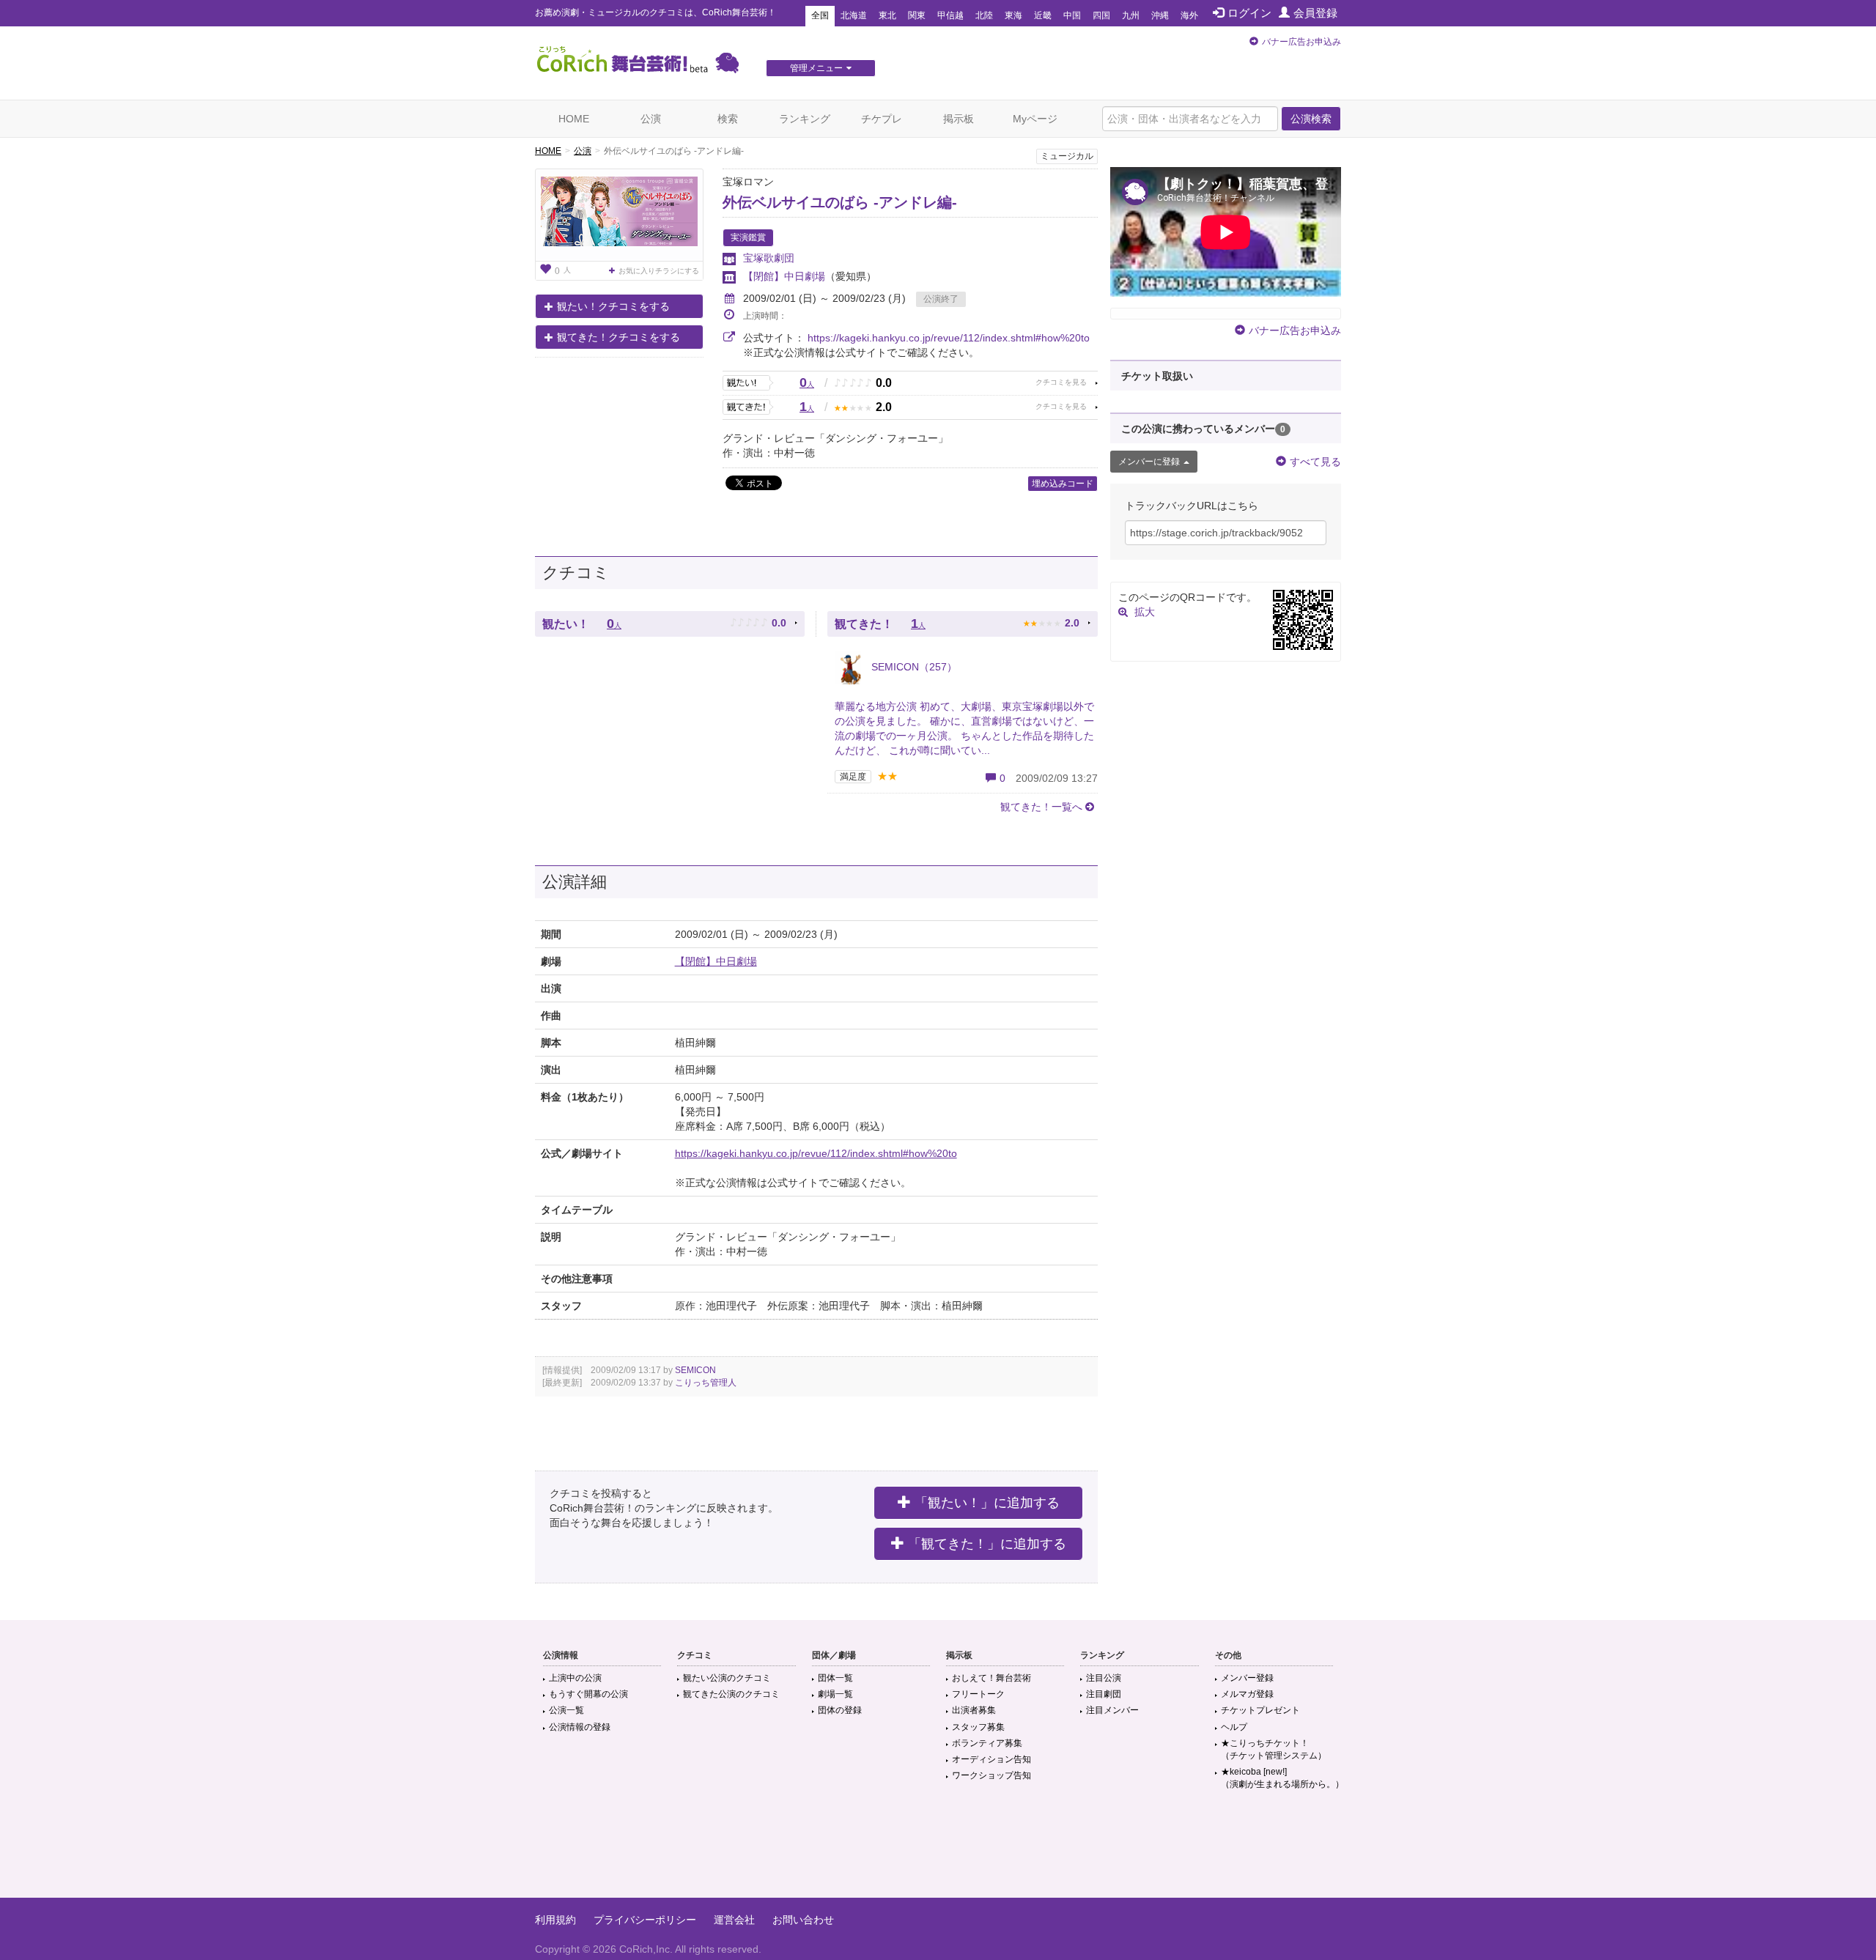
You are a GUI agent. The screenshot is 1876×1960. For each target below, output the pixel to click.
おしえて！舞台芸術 (991, 1678)
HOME (574, 119)
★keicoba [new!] (1282, 1778)
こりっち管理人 (706, 1383)
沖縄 (1160, 15)
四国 (1101, 15)
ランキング (805, 119)
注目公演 (1104, 1678)
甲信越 (950, 15)
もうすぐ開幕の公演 (588, 1694)
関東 (917, 15)
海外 (1189, 15)
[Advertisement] (938, 1850)
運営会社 (734, 1920)
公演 (651, 119)
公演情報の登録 (580, 1727)
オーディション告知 (991, 1759)
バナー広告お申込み (1301, 42)
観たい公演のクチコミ (727, 1678)
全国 (820, 15)
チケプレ (882, 119)
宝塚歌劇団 (769, 258)
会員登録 (1315, 13)
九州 (1131, 15)
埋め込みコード (1063, 484)
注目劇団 (1104, 1694)
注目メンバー (1112, 1710)
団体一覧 (835, 1678)
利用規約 (555, 1920)
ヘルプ (1234, 1727)
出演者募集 (974, 1710)
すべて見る (1315, 462)
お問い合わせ (803, 1920)
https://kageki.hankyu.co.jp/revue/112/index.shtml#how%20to (949, 338)
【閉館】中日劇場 (784, 276)
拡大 (1145, 612)
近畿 (1043, 15)
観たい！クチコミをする (613, 306)
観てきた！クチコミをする (618, 337)
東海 (1013, 15)
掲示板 (959, 119)
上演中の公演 (575, 1678)
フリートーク (978, 1694)
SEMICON (695, 1370)
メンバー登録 (1247, 1678)
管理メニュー (816, 68)
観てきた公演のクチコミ (731, 1694)
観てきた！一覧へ (1041, 807)
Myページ (1035, 119)
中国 (1072, 15)
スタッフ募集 (978, 1727)
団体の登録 (840, 1710)
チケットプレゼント (1260, 1710)
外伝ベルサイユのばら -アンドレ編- (840, 202)
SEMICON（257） (913, 667)
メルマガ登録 (1247, 1694)
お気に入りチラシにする (659, 271)
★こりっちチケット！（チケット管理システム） (1274, 1749)
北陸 (984, 15)
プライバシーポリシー (645, 1920)
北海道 (854, 15)
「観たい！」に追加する (987, 1503)
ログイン (1249, 13)
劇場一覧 (835, 1694)
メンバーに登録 (1149, 462)
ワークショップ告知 (991, 1775)
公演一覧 (566, 1710)
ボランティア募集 (987, 1743)
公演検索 (1311, 119)
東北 (887, 15)
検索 (728, 119)
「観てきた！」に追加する (987, 1544)
